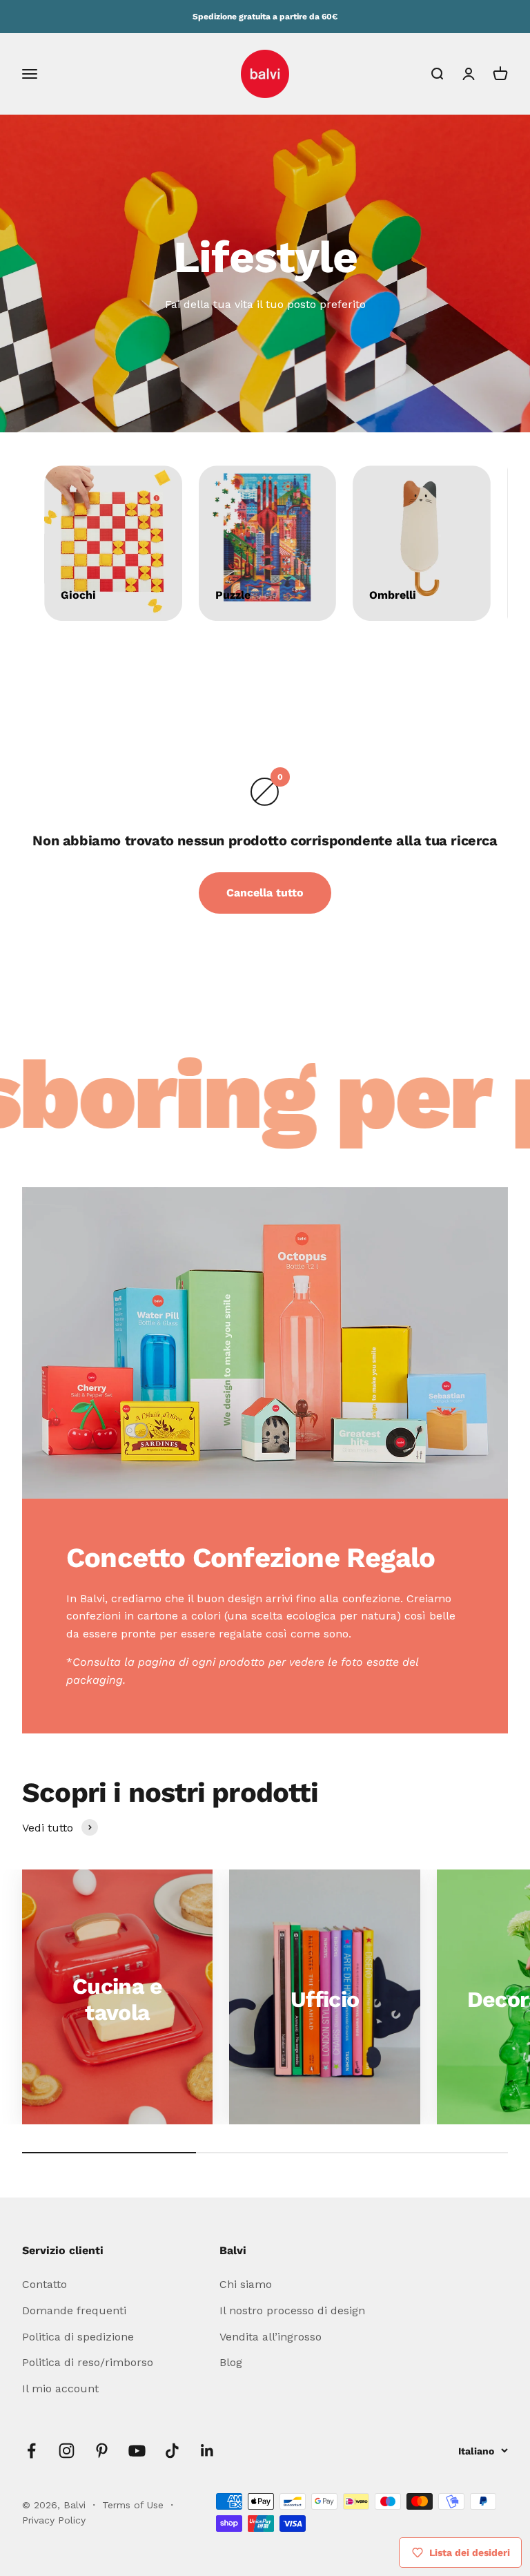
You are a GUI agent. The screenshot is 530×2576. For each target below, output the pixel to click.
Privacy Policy (54, 2520)
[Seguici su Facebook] (31, 2451)
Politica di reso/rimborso (88, 2362)
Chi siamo (246, 2284)
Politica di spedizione (78, 2337)
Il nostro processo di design (292, 2310)
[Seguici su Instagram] (67, 2451)
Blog (231, 2362)
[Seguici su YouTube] (137, 2451)
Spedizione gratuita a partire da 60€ (265, 17)
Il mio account (60, 2388)
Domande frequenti (74, 2310)
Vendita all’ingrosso (271, 2337)
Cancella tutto (265, 893)
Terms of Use (135, 2505)
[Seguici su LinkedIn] (207, 2451)
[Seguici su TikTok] (172, 2451)
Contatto (45, 2284)
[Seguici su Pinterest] (102, 2451)
